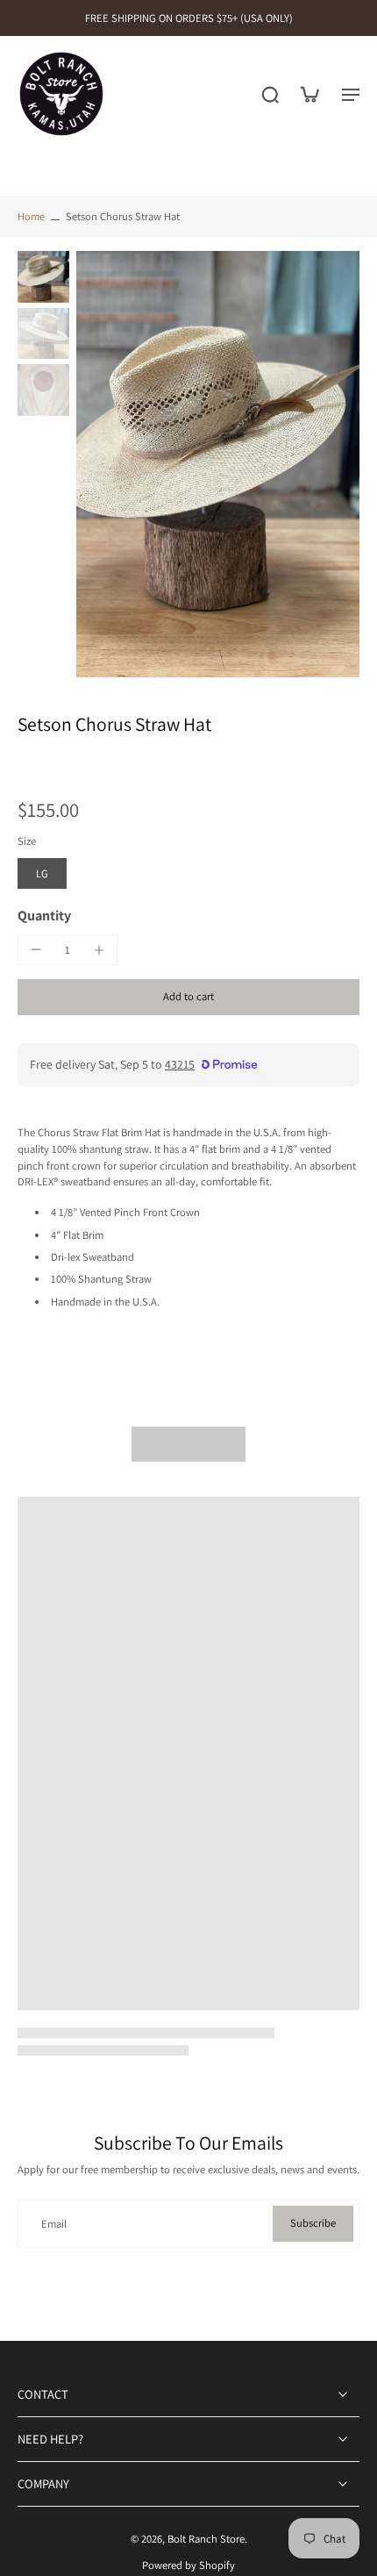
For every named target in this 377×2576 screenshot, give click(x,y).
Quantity (44, 916)
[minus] (36, 949)
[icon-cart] (309, 94)
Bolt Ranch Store (206, 2539)
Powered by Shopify (188, 2565)
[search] (270, 94)
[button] (188, 997)
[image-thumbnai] (43, 277)
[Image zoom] (218, 464)
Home (31, 216)
